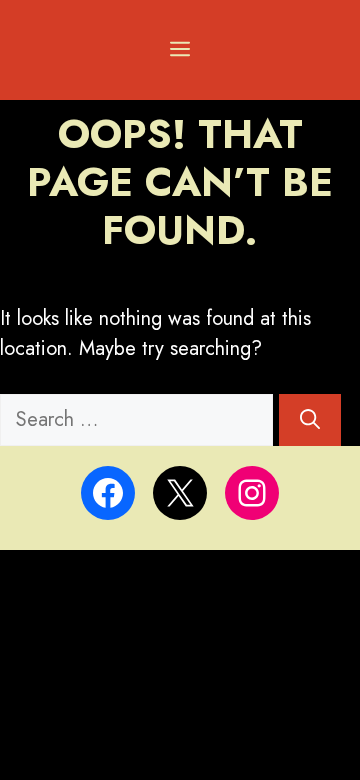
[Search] (310, 420)
